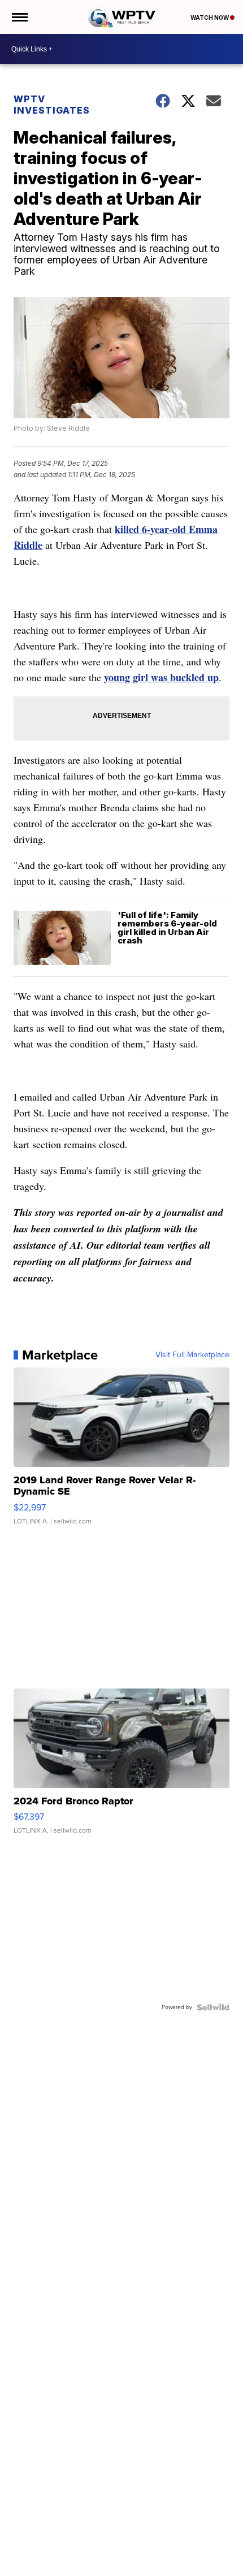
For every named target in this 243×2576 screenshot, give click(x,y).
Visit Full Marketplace (192, 1355)
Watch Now (210, 18)
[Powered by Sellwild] (213, 2007)
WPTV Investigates (52, 105)
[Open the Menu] (19, 17)
